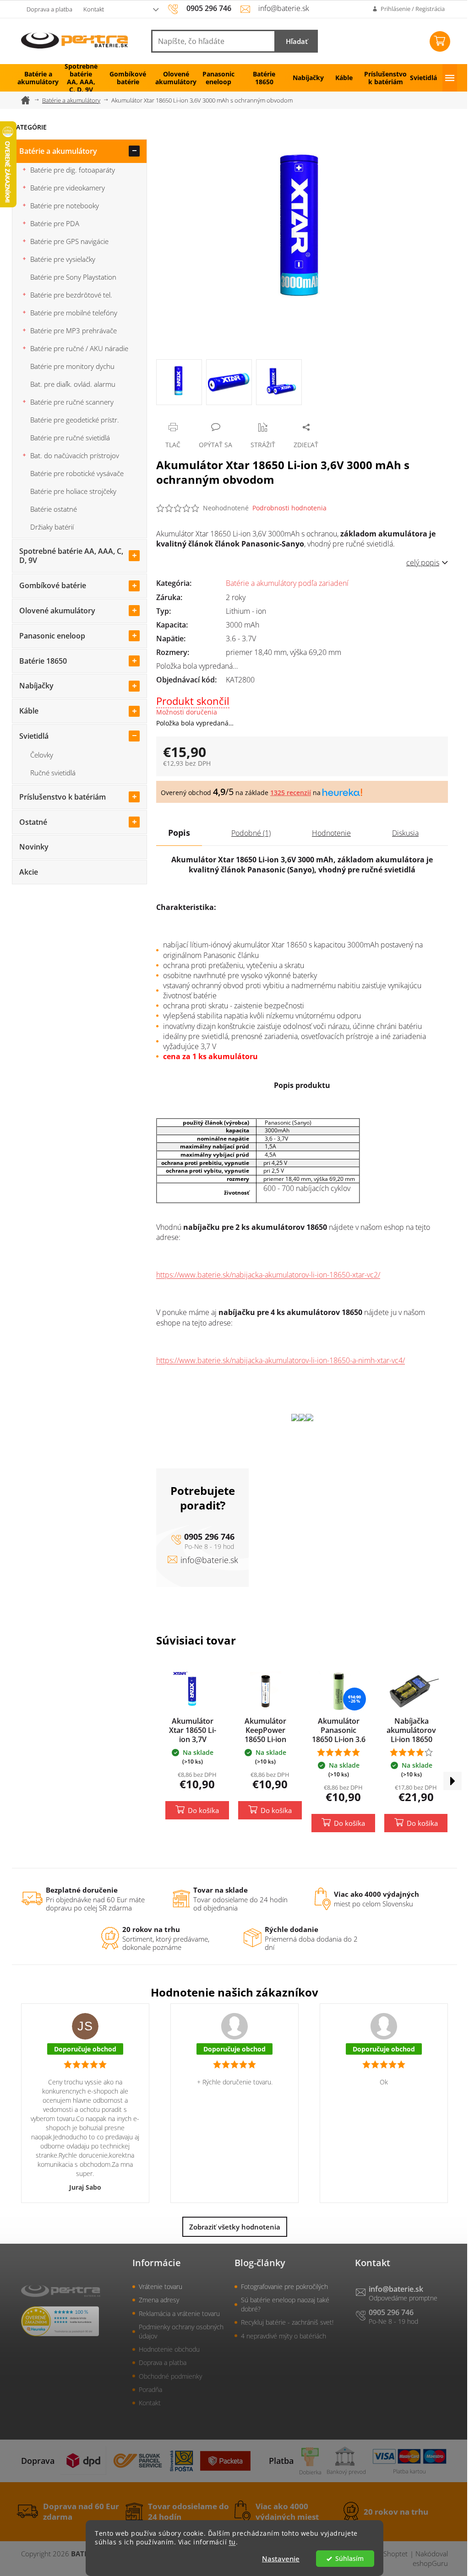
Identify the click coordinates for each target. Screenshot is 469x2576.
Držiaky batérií (52, 527)
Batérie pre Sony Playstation (73, 277)
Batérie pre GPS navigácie (69, 241)
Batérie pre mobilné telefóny (74, 313)
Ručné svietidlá (53, 773)
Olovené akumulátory (57, 611)
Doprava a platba (49, 9)
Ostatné (33, 822)
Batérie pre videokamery (68, 188)
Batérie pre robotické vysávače (77, 473)
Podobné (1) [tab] (251, 833)
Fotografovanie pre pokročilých (284, 2286)
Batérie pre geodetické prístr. (75, 420)
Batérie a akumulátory (58, 151)
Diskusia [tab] (405, 833)
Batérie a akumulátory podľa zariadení (287, 583)
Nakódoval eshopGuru (430, 2558)
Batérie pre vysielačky (63, 259)
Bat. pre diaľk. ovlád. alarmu (73, 384)
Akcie (29, 872)
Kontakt (94, 9)
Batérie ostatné (54, 509)
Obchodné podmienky (170, 2376)
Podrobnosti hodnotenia (289, 508)
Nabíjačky (36, 686)
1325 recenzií (291, 793)
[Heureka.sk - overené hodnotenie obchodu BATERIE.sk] (60, 2321)
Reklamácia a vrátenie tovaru (179, 2314)
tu (232, 2542)
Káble (29, 711)
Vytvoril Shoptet (383, 2554)
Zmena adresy (159, 2300)
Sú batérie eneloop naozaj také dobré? (285, 2304)
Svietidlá (34, 736)
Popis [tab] (179, 833)
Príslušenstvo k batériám (63, 797)
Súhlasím (349, 2559)
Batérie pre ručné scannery (72, 402)
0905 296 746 (209, 1537)
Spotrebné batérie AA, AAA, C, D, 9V (71, 556)
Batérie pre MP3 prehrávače (74, 330)
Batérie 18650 (43, 661)
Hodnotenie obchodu (169, 2349)
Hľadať (297, 41)
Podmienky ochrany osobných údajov (181, 2331)
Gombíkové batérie (53, 585)
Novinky (34, 847)
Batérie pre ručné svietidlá (70, 438)
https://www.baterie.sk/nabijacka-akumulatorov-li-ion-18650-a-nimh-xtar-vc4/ (281, 1360)
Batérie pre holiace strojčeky (73, 491)
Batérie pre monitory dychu (72, 366)
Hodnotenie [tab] (331, 833)
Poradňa (150, 2389)
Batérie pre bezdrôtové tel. (71, 295)
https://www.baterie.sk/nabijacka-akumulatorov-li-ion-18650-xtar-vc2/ (268, 1275)
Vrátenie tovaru (161, 2286)
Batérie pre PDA (55, 223)
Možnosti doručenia (187, 712)
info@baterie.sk (209, 1560)
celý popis (423, 563)
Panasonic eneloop (52, 636)
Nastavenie (281, 2559)
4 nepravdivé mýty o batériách (284, 2336)
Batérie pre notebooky (65, 206)
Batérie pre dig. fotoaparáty (73, 170)
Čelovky (42, 755)
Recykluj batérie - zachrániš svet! (287, 2322)
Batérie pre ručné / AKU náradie (79, 348)
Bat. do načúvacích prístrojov (75, 455)
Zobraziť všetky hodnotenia (235, 2227)
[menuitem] (35, 78)
